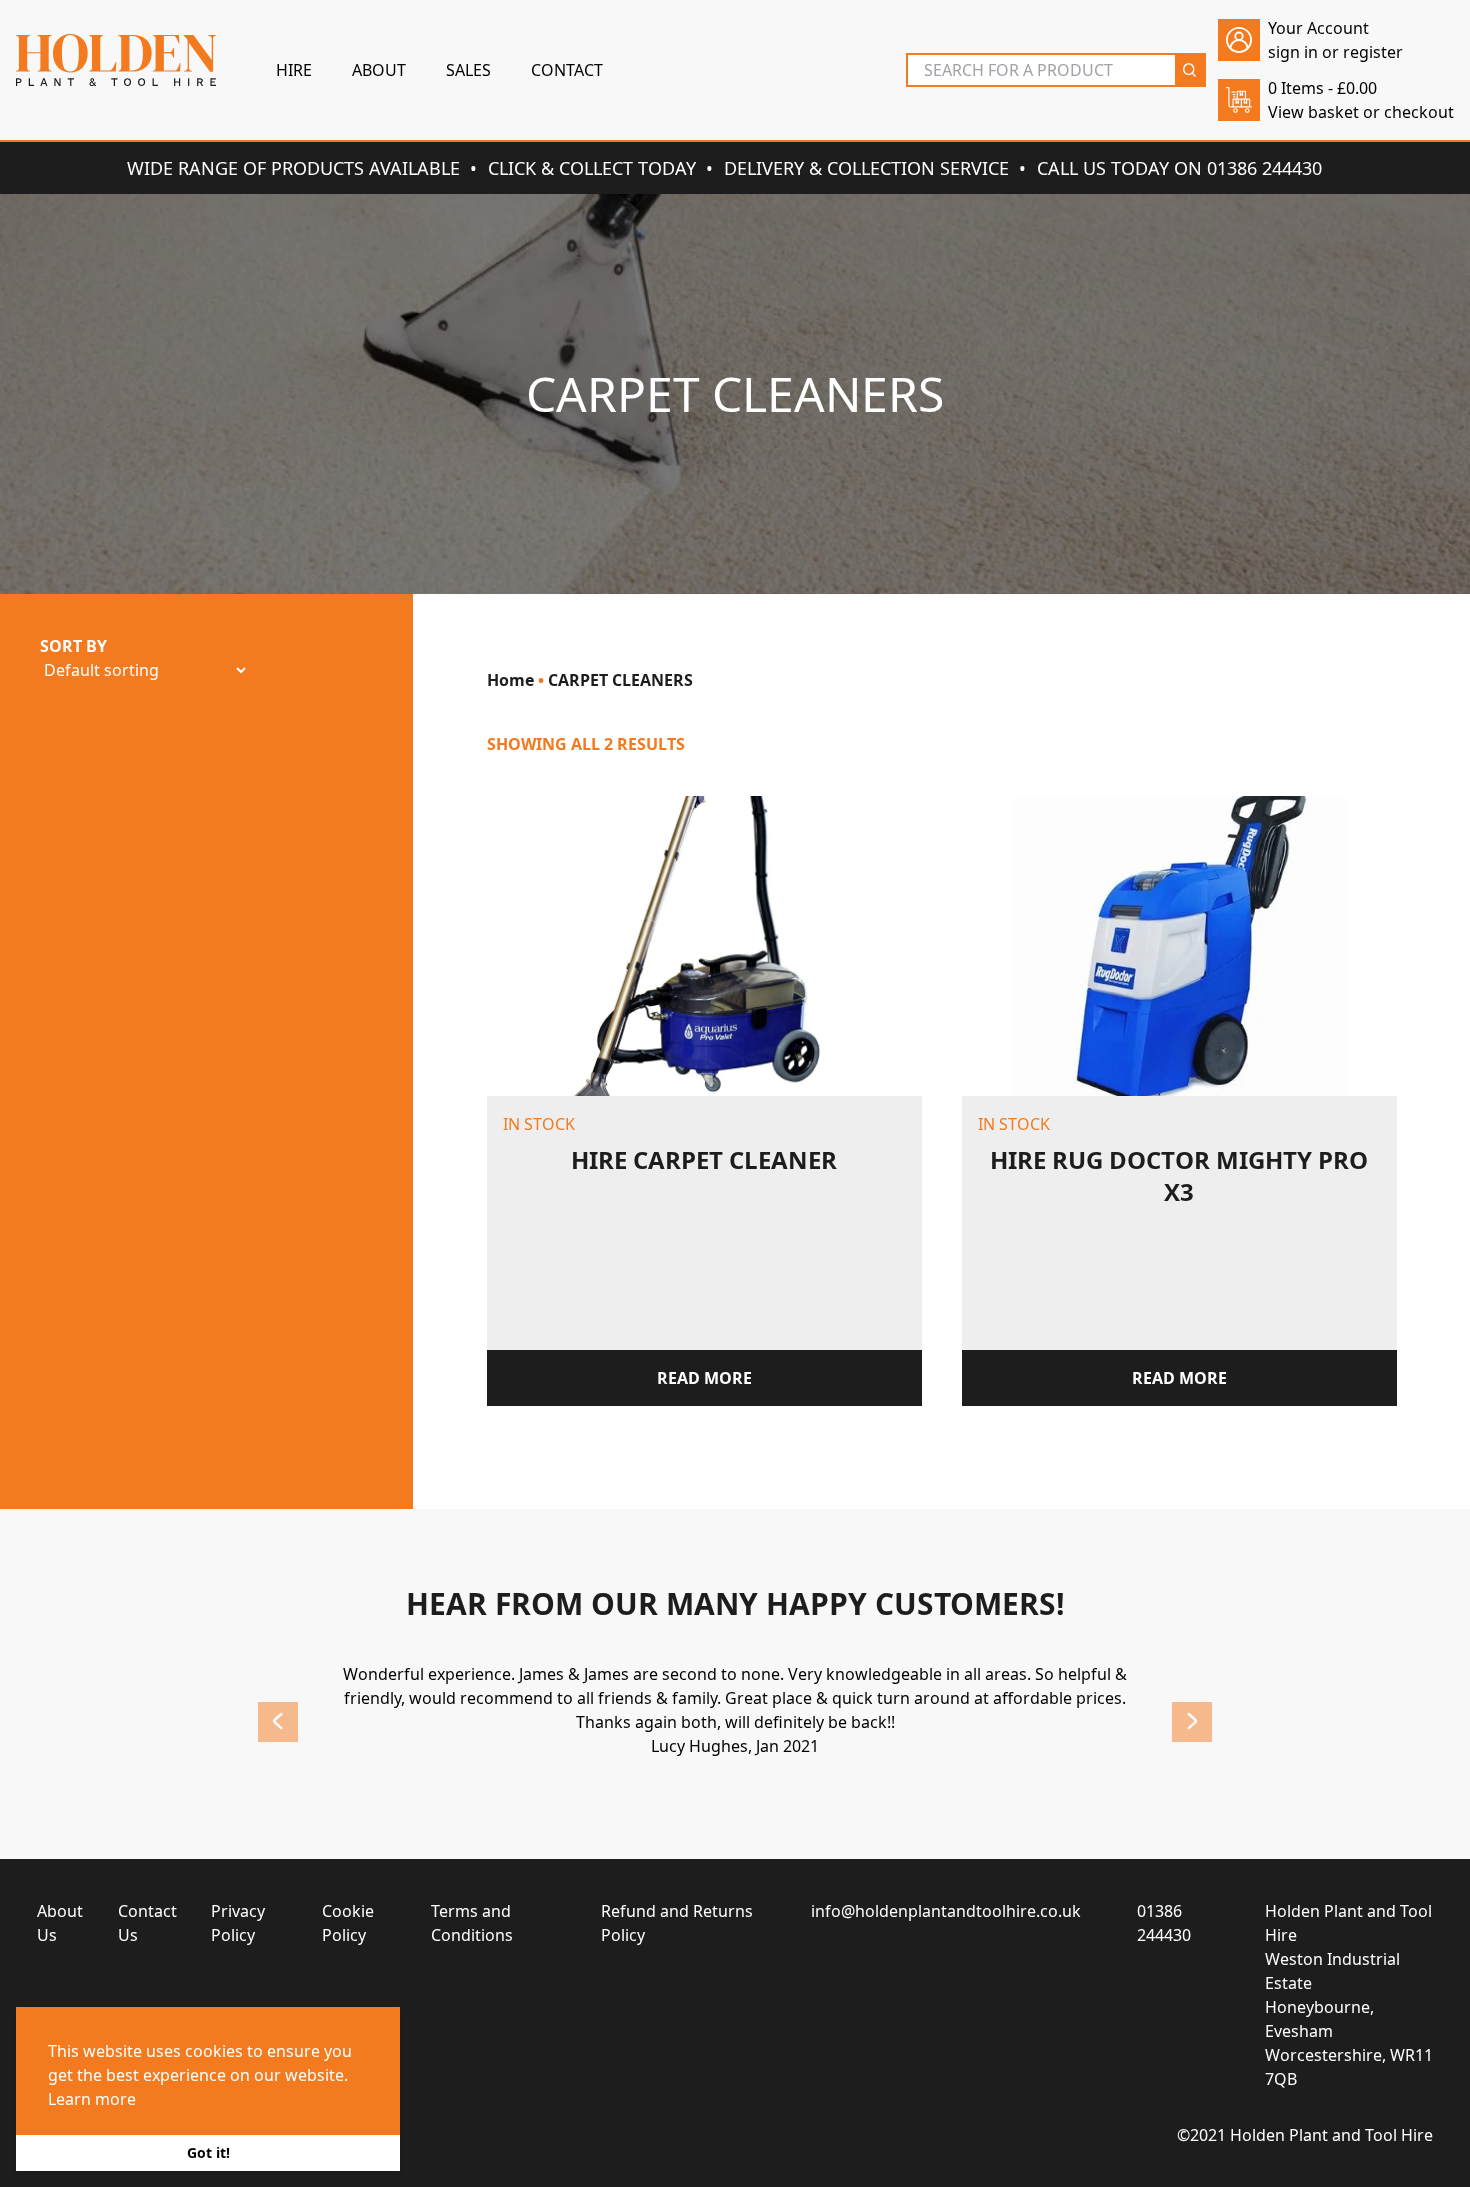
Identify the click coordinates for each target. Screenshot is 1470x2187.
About (379, 70)
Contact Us (147, 1923)
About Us (60, 1923)
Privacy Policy (238, 1923)
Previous (278, 1722)
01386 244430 (1164, 1923)
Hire (294, 70)
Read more (704, 1378)
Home (510, 680)
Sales (468, 70)
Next (1192, 1722)
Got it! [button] (208, 2152)
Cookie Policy (348, 1923)
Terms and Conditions (472, 1923)
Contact (567, 70)
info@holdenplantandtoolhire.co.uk (946, 1911)
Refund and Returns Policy (677, 1923)
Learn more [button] (92, 2099)
